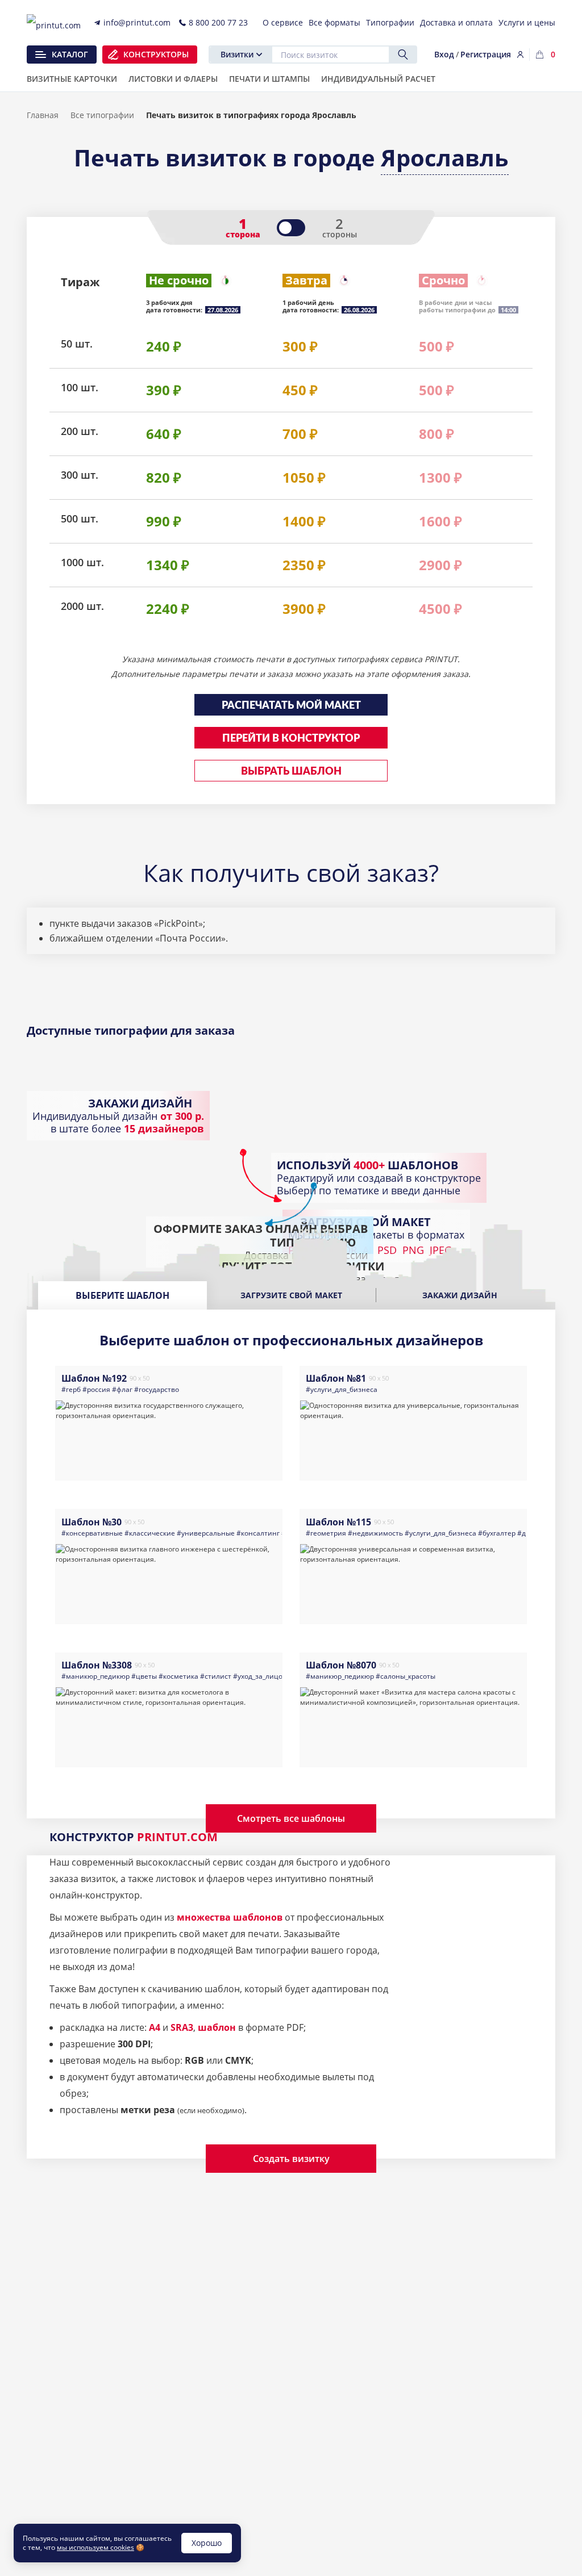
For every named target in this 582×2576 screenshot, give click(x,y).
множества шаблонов (230, 1917)
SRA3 (182, 2027)
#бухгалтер (497, 1533)
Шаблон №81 (336, 1378)
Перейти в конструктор (291, 739)
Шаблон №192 (94, 1378)
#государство (157, 1389)
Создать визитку (291, 2159)
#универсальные (206, 1533)
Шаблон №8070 (341, 1665)
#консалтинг (258, 1533)
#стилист (216, 1676)
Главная (43, 115)
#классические (150, 1533)
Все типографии (102, 115)
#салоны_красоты (406, 1676)
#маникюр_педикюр (95, 1676)
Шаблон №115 (338, 1522)
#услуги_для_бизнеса (342, 1389)
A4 (155, 2027)
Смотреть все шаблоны (291, 1818)
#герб (71, 1389)
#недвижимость (375, 1533)
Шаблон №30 (92, 1522)
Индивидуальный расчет (378, 80)
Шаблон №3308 (97, 1665)
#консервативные (92, 1533)
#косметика (178, 1676)
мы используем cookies (95, 2547)
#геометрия (326, 1533)
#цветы (144, 1676)
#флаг (122, 1389)
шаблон (217, 2027)
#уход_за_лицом (260, 1676)
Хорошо (207, 2543)
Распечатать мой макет (291, 706)
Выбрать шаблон (291, 772)
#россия (96, 1389)
